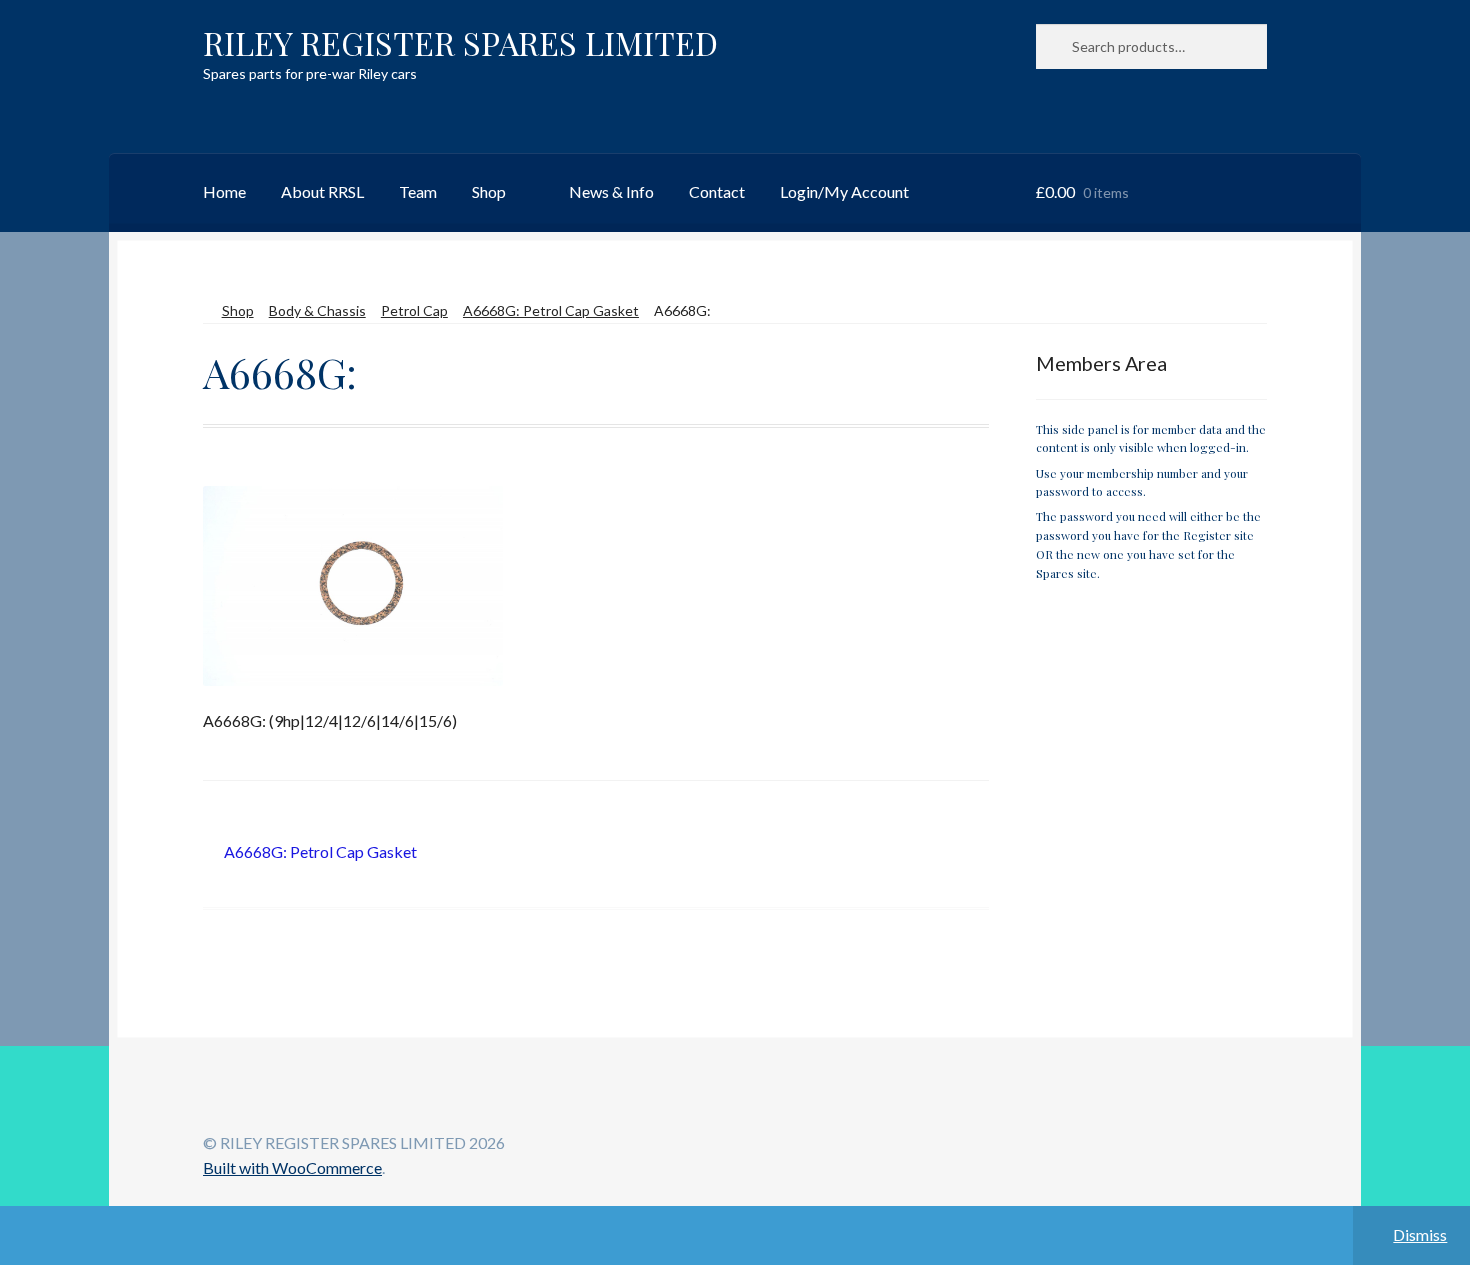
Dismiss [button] (1420, 1234)
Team (418, 191)
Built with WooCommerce (292, 1167)
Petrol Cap (414, 310)
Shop (489, 191)
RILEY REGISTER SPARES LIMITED (460, 42)
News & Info (611, 191)
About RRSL (322, 191)
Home (224, 191)
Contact (717, 191)
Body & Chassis (317, 310)
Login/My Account (844, 191)
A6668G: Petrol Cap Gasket (551, 310)
